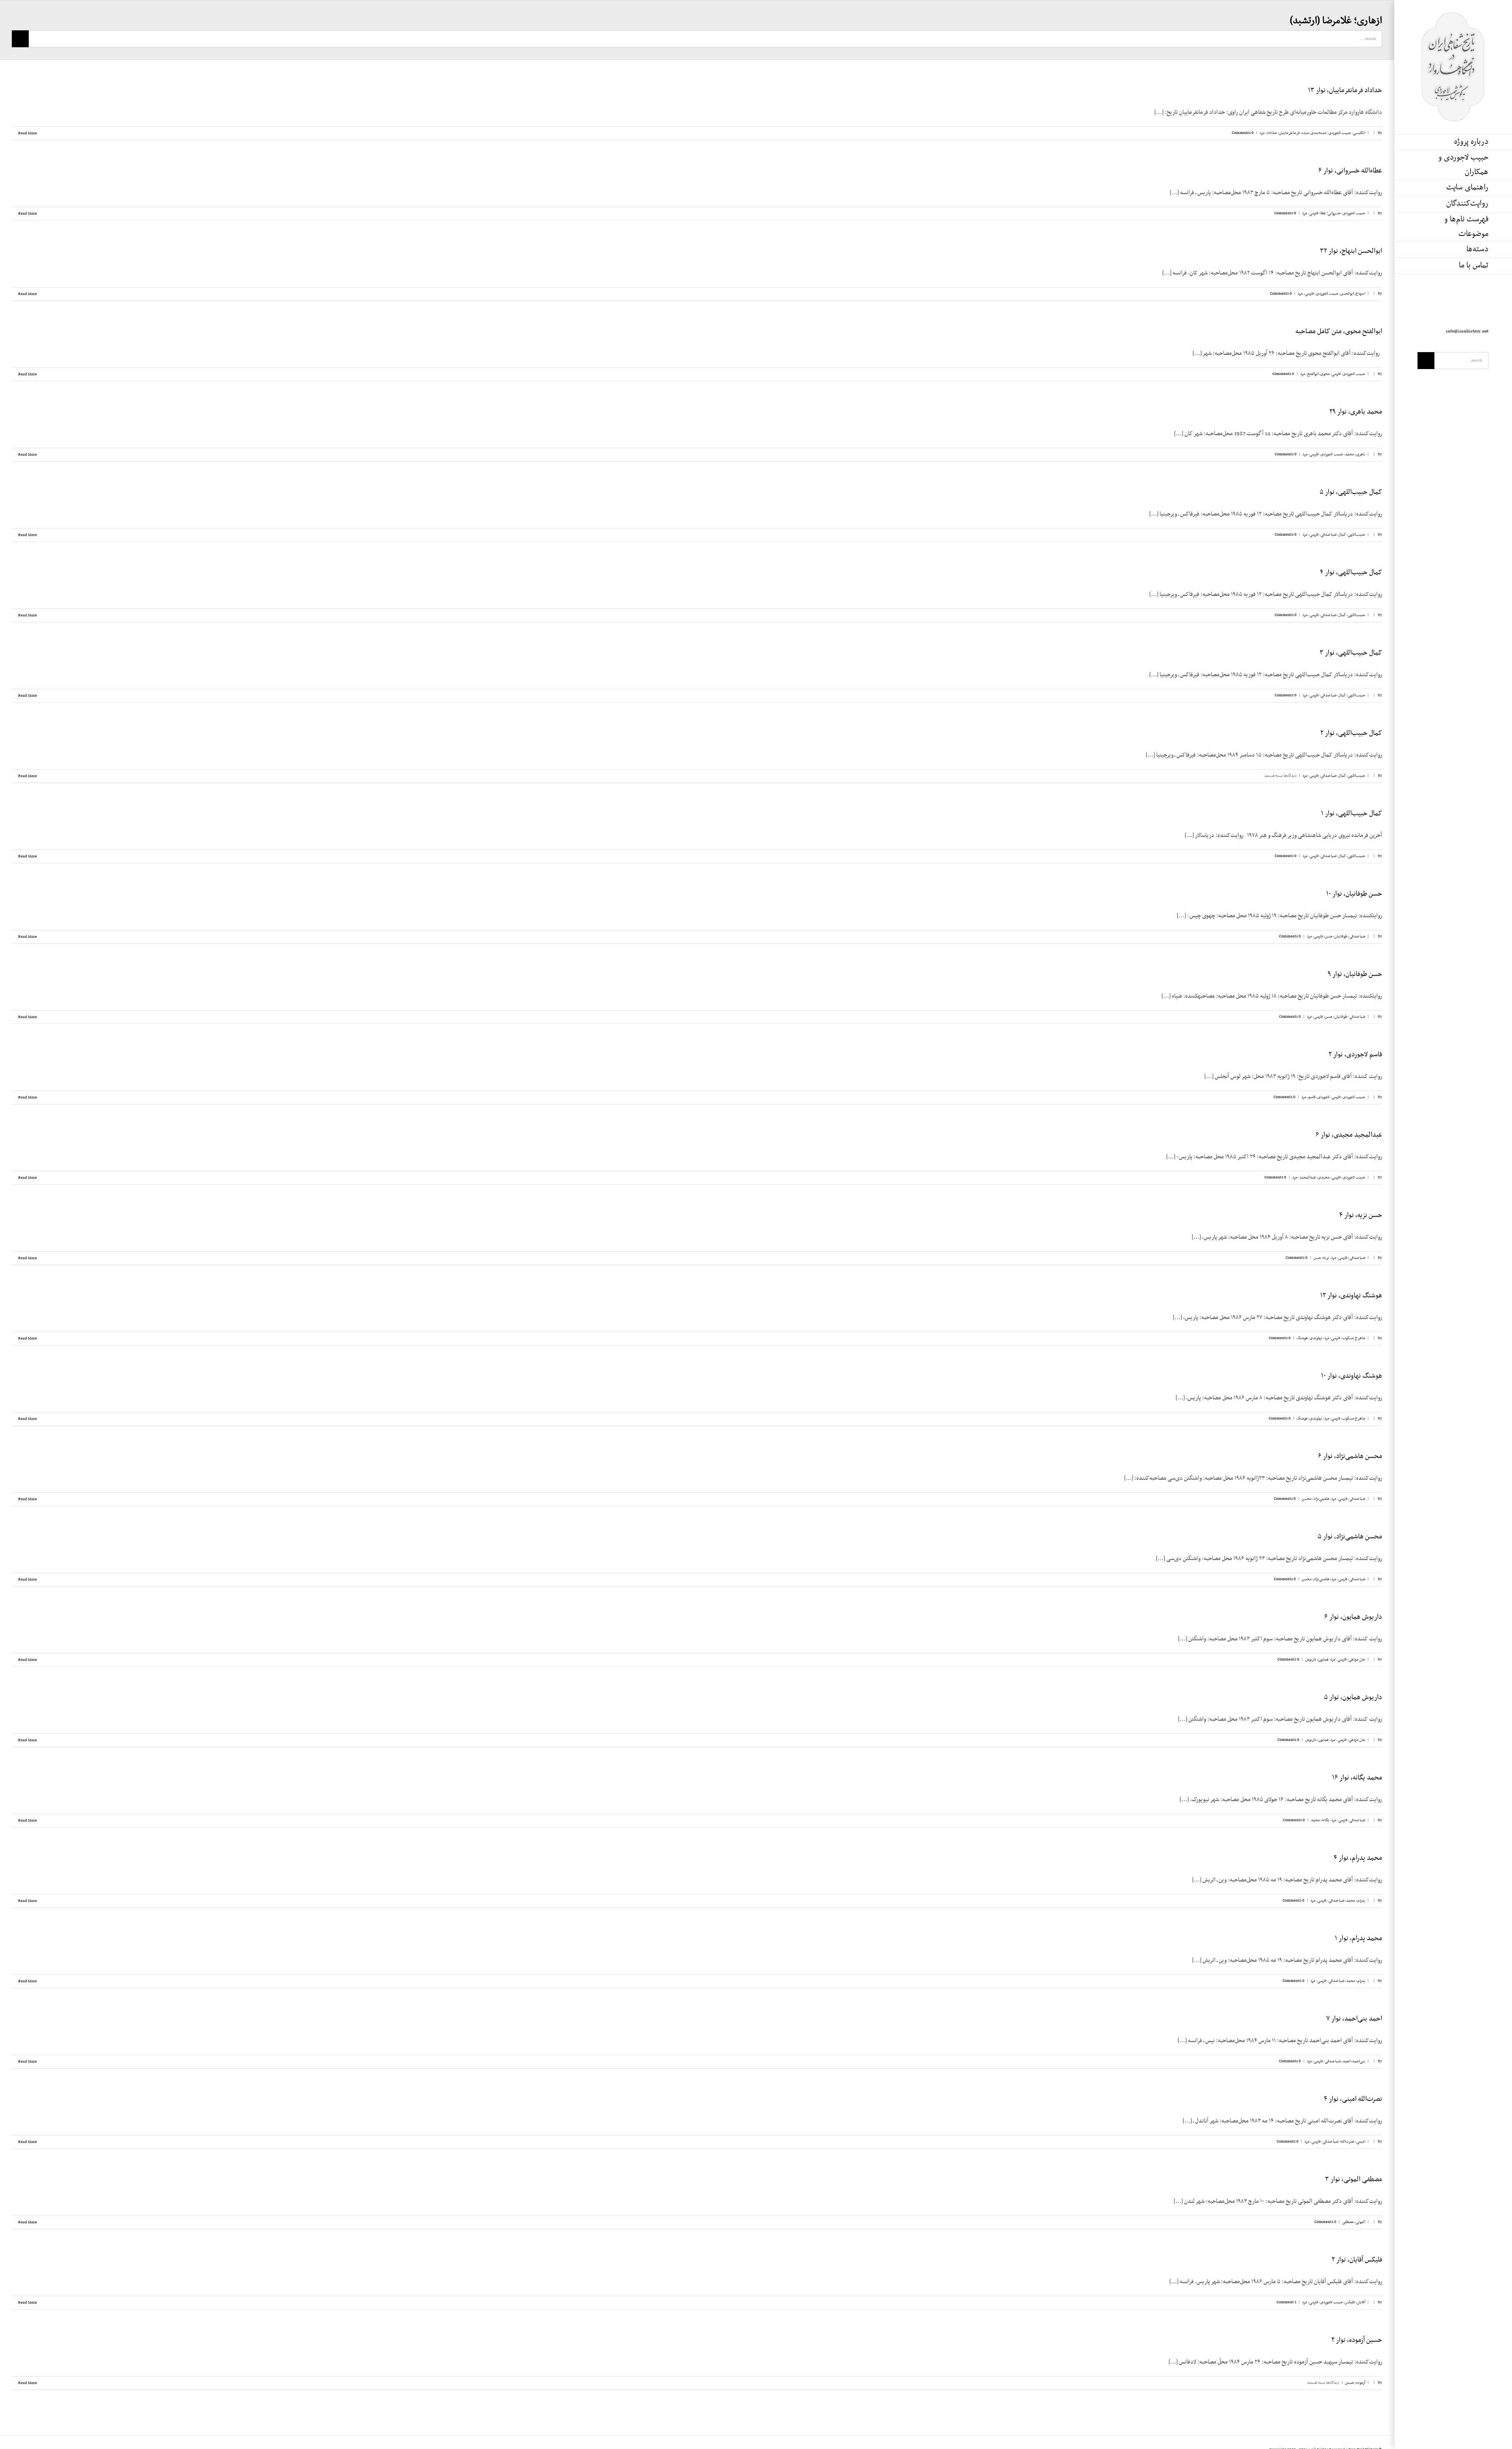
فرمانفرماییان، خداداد (1283, 133)
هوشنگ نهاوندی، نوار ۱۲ (1351, 1296)
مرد (1262, 133)
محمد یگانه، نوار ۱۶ (1357, 1778)
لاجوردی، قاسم (1319, 1097)
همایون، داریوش (1317, 1660)
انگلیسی (1359, 133)
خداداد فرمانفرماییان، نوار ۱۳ (1345, 91)
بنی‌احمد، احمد (1354, 2061)
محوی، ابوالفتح (1318, 374)
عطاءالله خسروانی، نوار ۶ (1350, 171)
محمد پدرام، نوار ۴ (1358, 1858)
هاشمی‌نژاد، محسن (1316, 1499)
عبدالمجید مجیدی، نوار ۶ (1349, 1135)
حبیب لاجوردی (1340, 133)
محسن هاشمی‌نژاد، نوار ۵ (1350, 1537)
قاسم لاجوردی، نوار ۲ (1355, 1055)
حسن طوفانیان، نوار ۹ (1355, 974)
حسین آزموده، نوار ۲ (1357, 2340)
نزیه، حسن (1321, 1258)
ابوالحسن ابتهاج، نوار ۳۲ (1351, 251)
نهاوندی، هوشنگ (1309, 1338)
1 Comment (1286, 2302)
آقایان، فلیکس (1355, 2302)
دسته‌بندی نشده (1314, 133)
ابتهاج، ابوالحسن (1353, 294)
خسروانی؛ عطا (1330, 213)
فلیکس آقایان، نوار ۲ (1357, 2260)
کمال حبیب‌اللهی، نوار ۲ (1351, 733)
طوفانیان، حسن (1336, 936)
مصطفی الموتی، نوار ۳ (1354, 2180)
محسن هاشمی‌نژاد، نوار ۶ (1350, 1456)
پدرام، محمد (1356, 1901)
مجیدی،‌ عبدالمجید (1315, 1177)
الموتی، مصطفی (1354, 2222)
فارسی (1314, 213)
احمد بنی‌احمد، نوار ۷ (1354, 2019)
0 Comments (1243, 133)
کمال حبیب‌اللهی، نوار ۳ (1351, 653)
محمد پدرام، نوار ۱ (1358, 1939)
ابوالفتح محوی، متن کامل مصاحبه (1339, 332)
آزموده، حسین (1355, 2383)
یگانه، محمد (1320, 1820)
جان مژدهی (1357, 1660)
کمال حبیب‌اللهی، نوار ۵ (1351, 492)
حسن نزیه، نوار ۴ (1361, 1215)
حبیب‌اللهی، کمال (1352, 535)
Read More (27, 133)
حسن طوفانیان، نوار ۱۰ (1354, 894)
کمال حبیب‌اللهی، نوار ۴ (1351, 573)
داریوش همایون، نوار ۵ (1353, 1698)
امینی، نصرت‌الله (1353, 2142)
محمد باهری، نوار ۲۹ (1356, 412)
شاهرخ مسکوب (1354, 1338)
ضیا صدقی (1329, 535)
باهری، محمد (1355, 454)
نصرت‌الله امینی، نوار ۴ (1353, 2099)
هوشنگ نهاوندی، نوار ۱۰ (1352, 1376)
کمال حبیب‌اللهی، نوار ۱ (1352, 814)
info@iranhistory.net (1467, 331)
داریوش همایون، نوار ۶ (1353, 1617)
